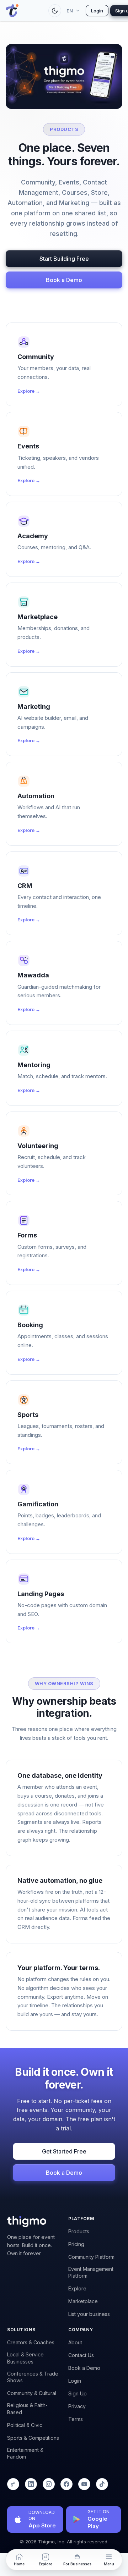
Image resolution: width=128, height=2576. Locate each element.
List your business (89, 2314)
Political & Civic (25, 2425)
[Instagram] (49, 2484)
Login (97, 11)
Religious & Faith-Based (27, 2409)
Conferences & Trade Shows (33, 2377)
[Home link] (23, 11)
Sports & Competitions (33, 2438)
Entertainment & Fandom (25, 2453)
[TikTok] (102, 2484)
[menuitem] (109, 2560)
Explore (77, 2288)
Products (79, 2231)
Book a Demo (64, 280)
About (75, 2342)
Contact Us (81, 2355)
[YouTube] (84, 2484)
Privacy (77, 2406)
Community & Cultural (32, 2393)
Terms (76, 2419)
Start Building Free (64, 259)
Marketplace (83, 2301)
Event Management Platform (91, 2272)
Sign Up (78, 2393)
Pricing (76, 2244)
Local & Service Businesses (25, 2358)
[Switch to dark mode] (55, 11)
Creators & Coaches (31, 2342)
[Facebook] (66, 2484)
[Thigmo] (13, 2484)
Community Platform (91, 2257)
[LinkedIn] (31, 2484)
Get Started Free (64, 2151)
